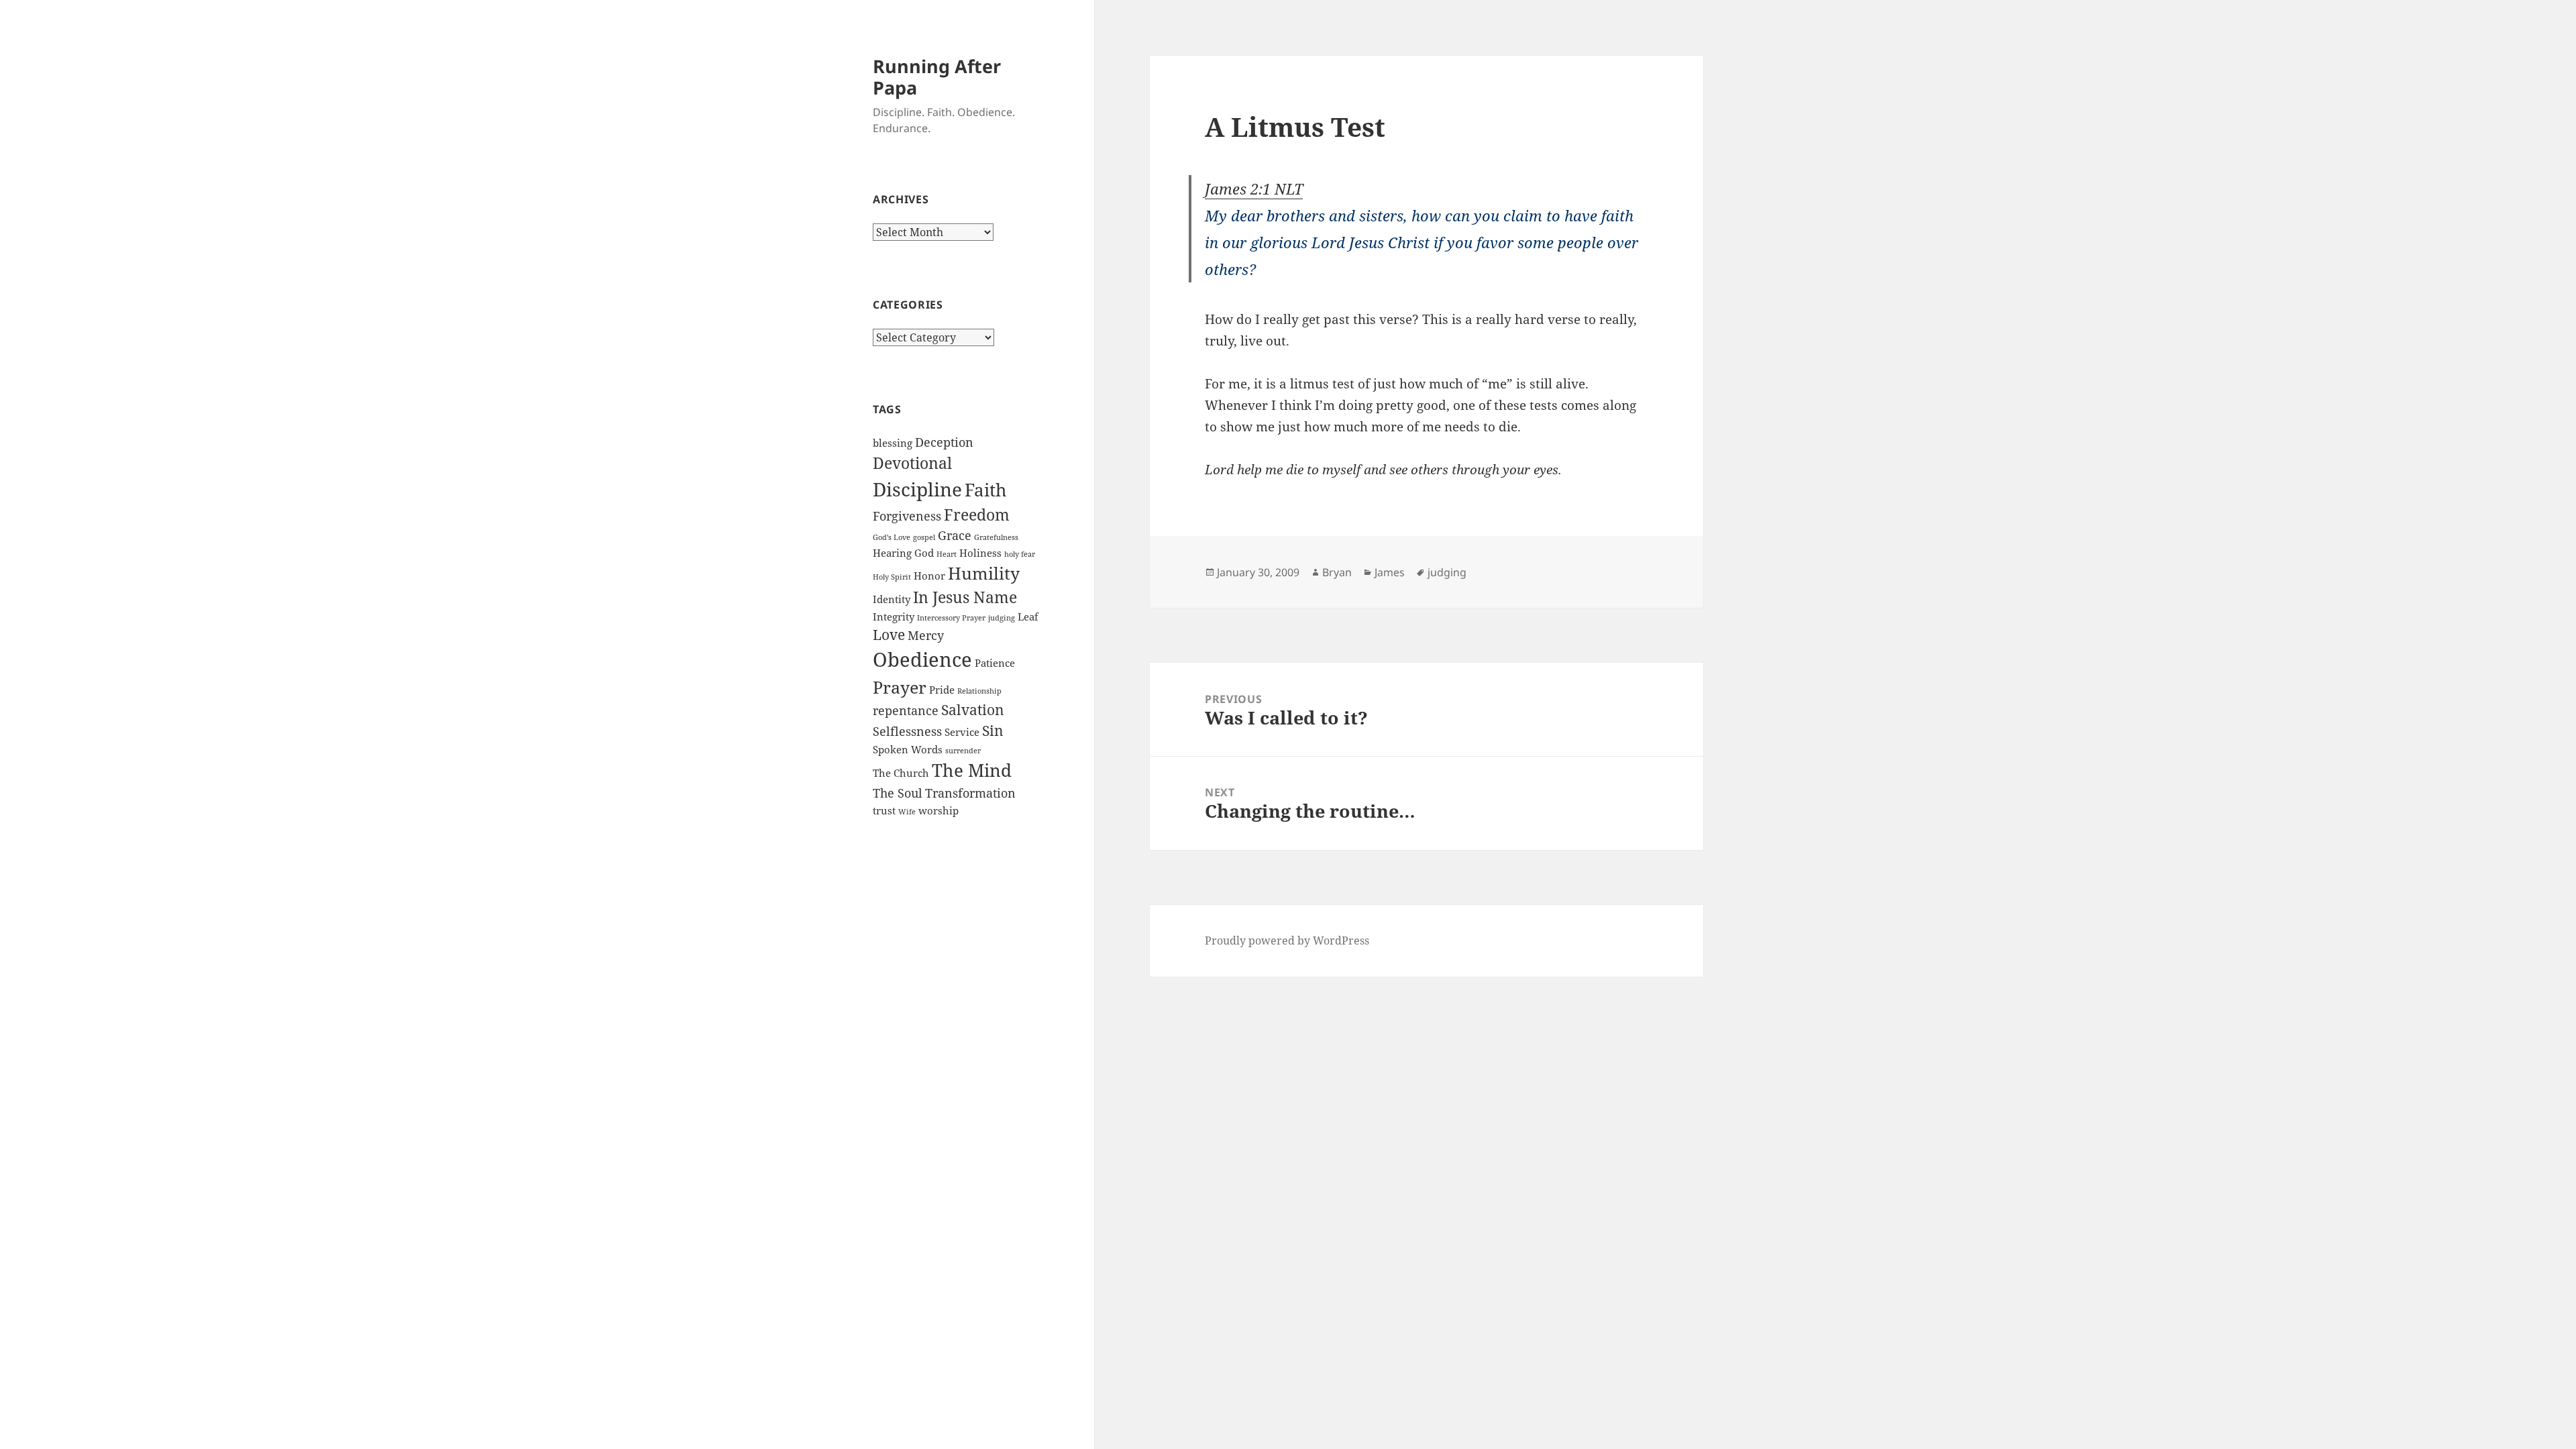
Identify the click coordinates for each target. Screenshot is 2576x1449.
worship (938, 810)
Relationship (979, 691)
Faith (986, 490)
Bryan (1337, 572)
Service (962, 732)
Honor (929, 576)
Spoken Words (908, 749)
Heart (947, 554)
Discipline (917, 489)
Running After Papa (937, 77)
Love (889, 635)
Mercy (926, 635)
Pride (942, 690)
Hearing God (903, 553)
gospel (924, 537)
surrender (963, 751)
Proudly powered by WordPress (1287, 941)
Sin (993, 731)
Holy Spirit (892, 577)
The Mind (972, 770)
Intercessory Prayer (951, 618)
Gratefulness (996, 537)
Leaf (1028, 616)
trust (884, 810)
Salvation (973, 710)
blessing (893, 443)
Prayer (900, 687)
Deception (944, 442)
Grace (955, 535)
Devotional (912, 463)
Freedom (977, 515)
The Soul (898, 793)
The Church (901, 773)
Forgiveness (907, 516)
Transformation (970, 793)
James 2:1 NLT (1254, 189)
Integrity (894, 616)
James (1390, 572)
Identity (892, 599)
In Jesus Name (965, 597)
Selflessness (907, 731)
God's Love (892, 537)
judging (1002, 618)
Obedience (922, 659)
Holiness (980, 553)
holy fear (1020, 554)
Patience (995, 663)
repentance (906, 710)
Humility (984, 573)
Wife (907, 812)
